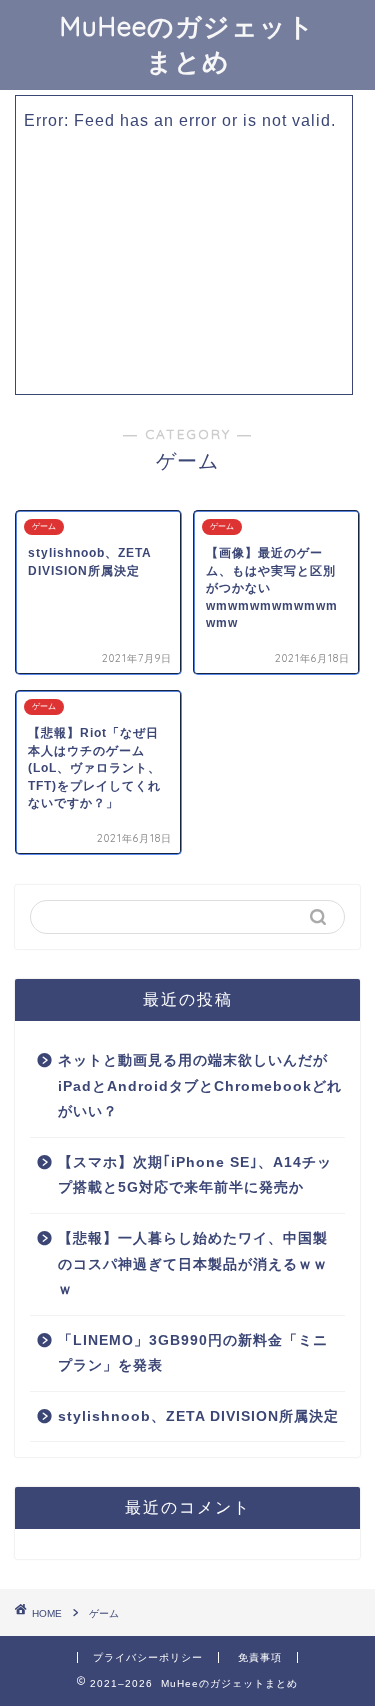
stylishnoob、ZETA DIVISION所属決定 (198, 1416)
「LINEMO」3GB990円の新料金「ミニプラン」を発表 (193, 1353)
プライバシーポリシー (148, 1657)
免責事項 (260, 1657)
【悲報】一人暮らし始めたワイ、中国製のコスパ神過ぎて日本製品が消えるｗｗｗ (193, 1264)
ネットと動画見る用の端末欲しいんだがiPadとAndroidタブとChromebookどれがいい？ (200, 1086)
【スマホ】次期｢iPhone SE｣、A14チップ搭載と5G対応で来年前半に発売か (195, 1175)
